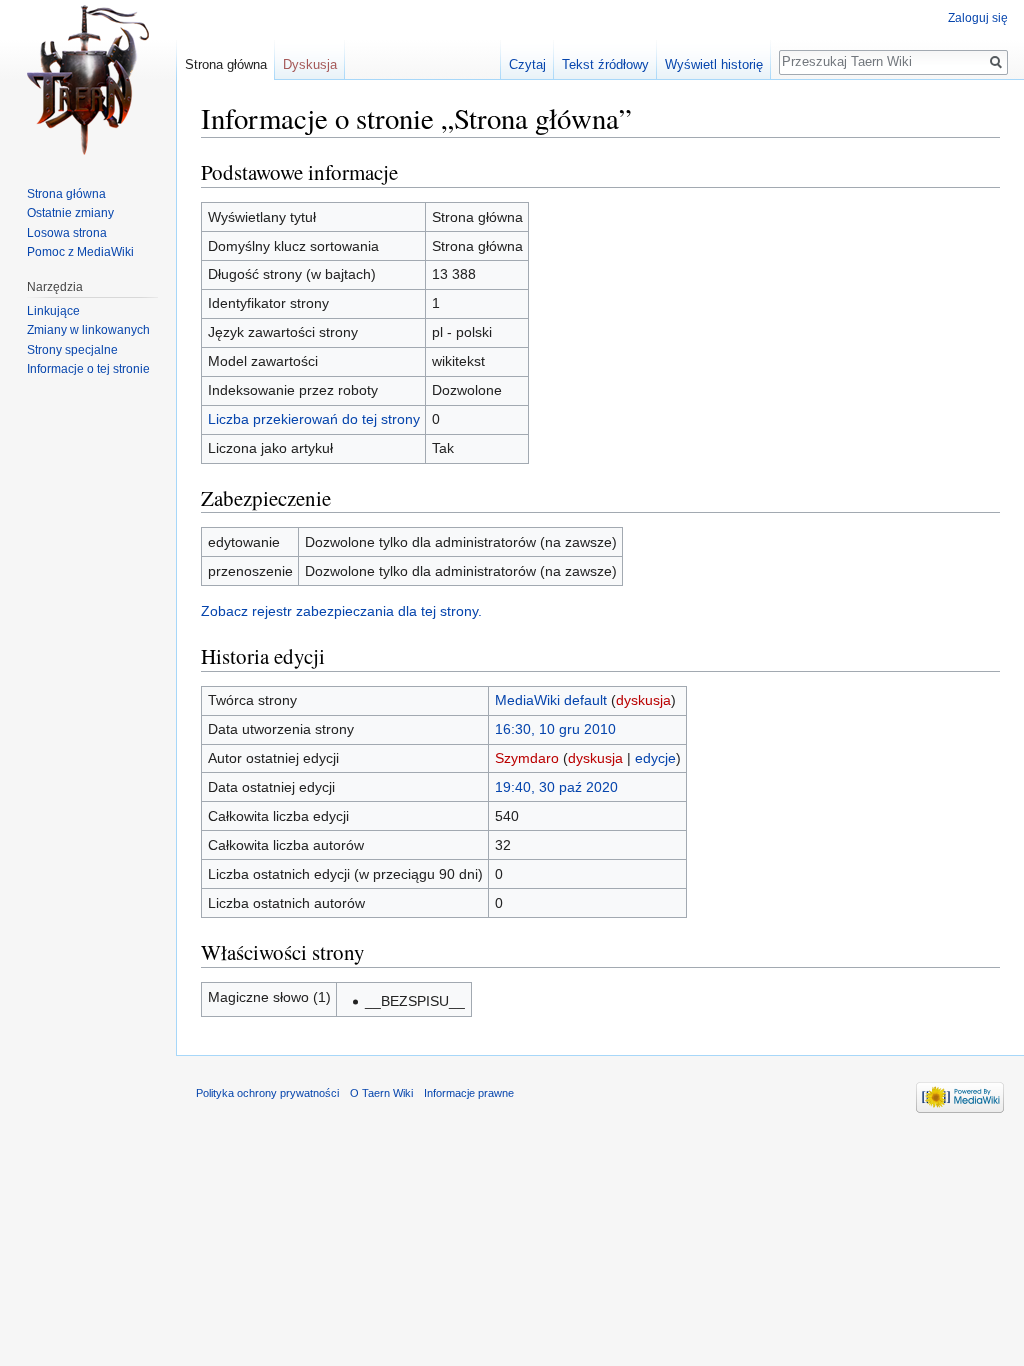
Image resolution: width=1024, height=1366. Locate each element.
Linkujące (53, 311)
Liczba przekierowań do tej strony (314, 419)
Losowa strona (67, 233)
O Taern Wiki (381, 1093)
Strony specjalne (72, 350)
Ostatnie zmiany (70, 213)
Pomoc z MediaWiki (80, 252)
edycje (655, 758)
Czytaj (527, 64)
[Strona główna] (88, 80)
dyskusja (643, 700)
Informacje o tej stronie (88, 369)
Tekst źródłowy (605, 64)
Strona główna (226, 64)
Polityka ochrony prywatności (267, 1093)
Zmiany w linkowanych (88, 330)
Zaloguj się (978, 18)
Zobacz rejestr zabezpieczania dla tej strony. (341, 611)
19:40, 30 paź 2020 (556, 787)
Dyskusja (310, 64)
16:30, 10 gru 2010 (555, 729)
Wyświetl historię (714, 64)
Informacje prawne (469, 1093)
